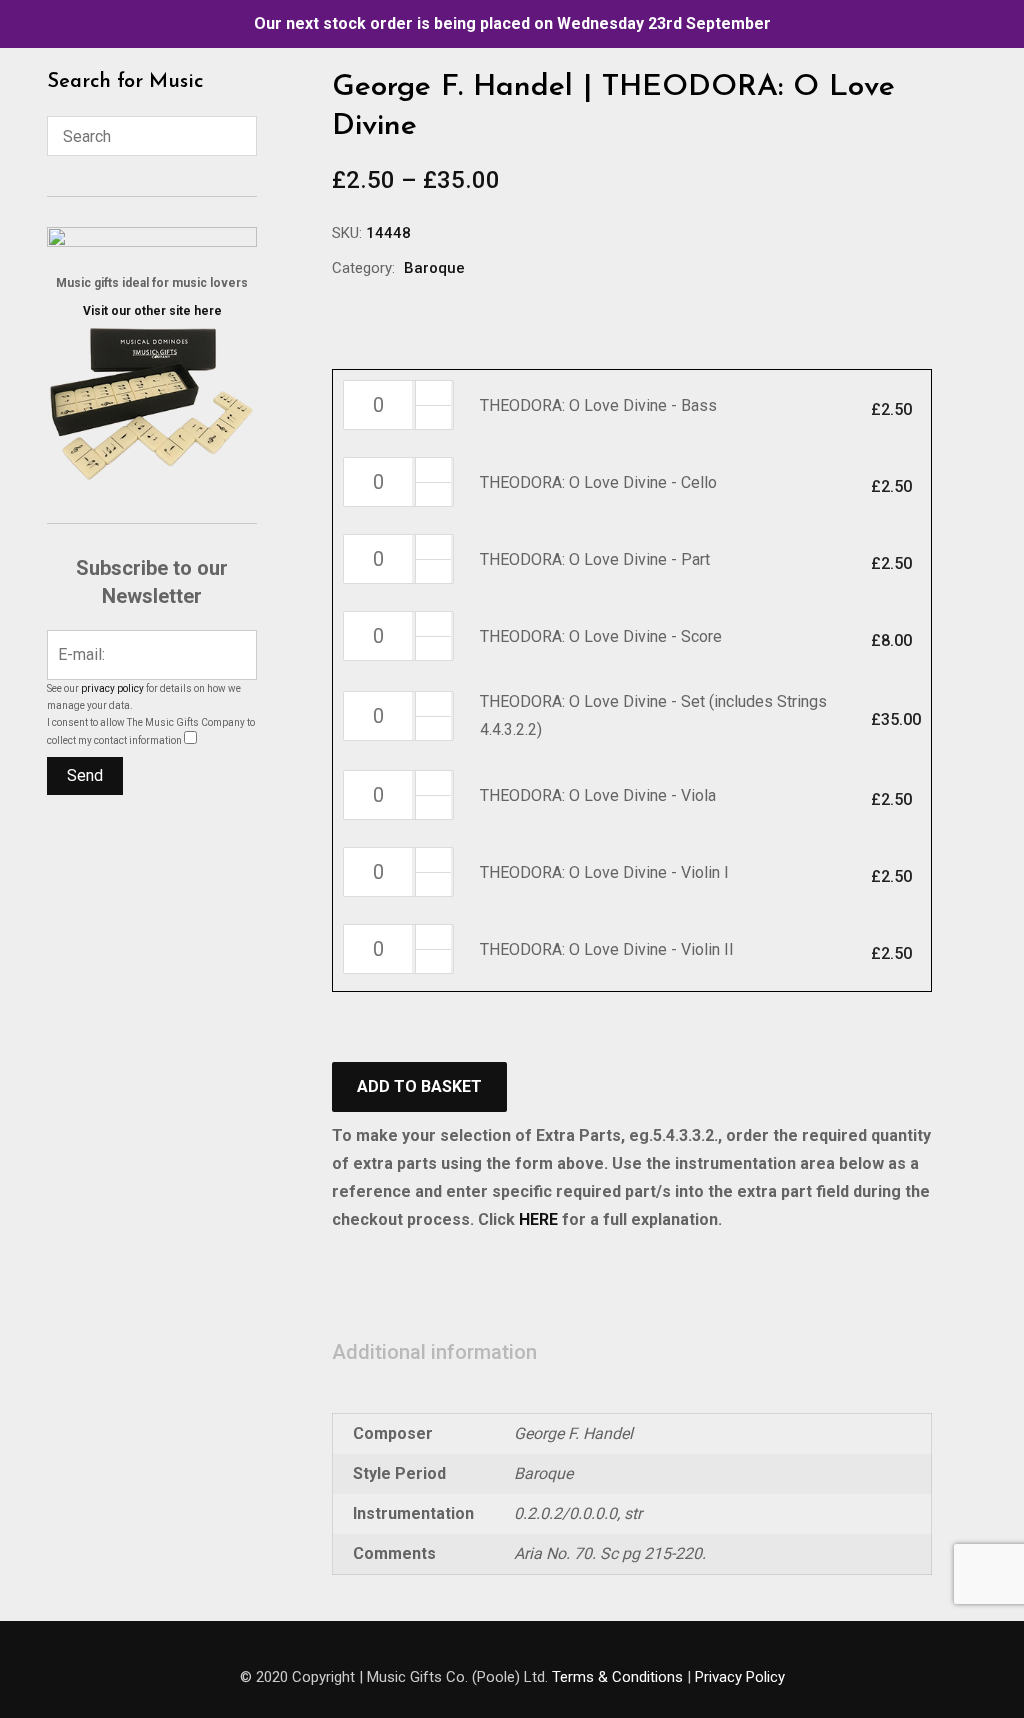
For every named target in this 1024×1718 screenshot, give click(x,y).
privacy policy (112, 688)
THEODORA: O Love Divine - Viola (598, 795)
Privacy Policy (740, 1677)
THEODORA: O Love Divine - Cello (598, 482)
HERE (538, 1219)
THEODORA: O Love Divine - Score (601, 636)
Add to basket (419, 1086)
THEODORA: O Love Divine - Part (595, 559)
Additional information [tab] (434, 1352)
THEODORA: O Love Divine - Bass (598, 405)
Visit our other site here (152, 311)
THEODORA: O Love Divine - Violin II (607, 949)
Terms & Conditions (617, 1677)
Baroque (434, 268)
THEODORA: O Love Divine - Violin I (604, 872)
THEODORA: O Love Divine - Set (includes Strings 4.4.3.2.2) (653, 715)
